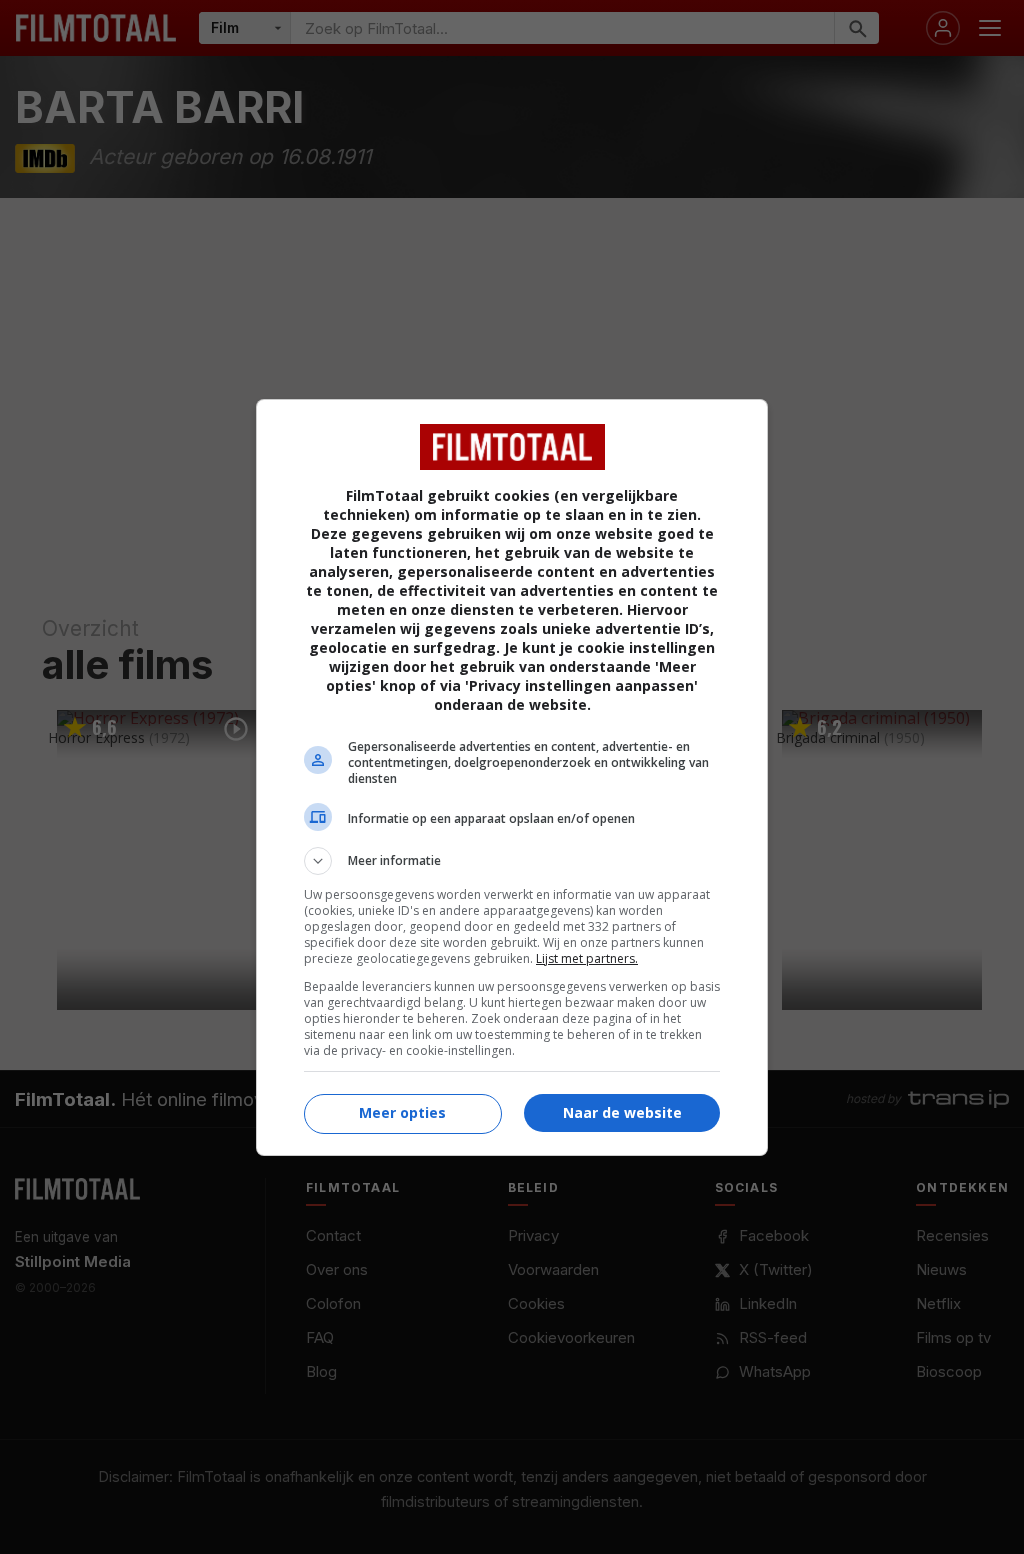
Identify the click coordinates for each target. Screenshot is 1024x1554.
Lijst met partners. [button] (587, 958)
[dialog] (512, 777)
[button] (512, 861)
